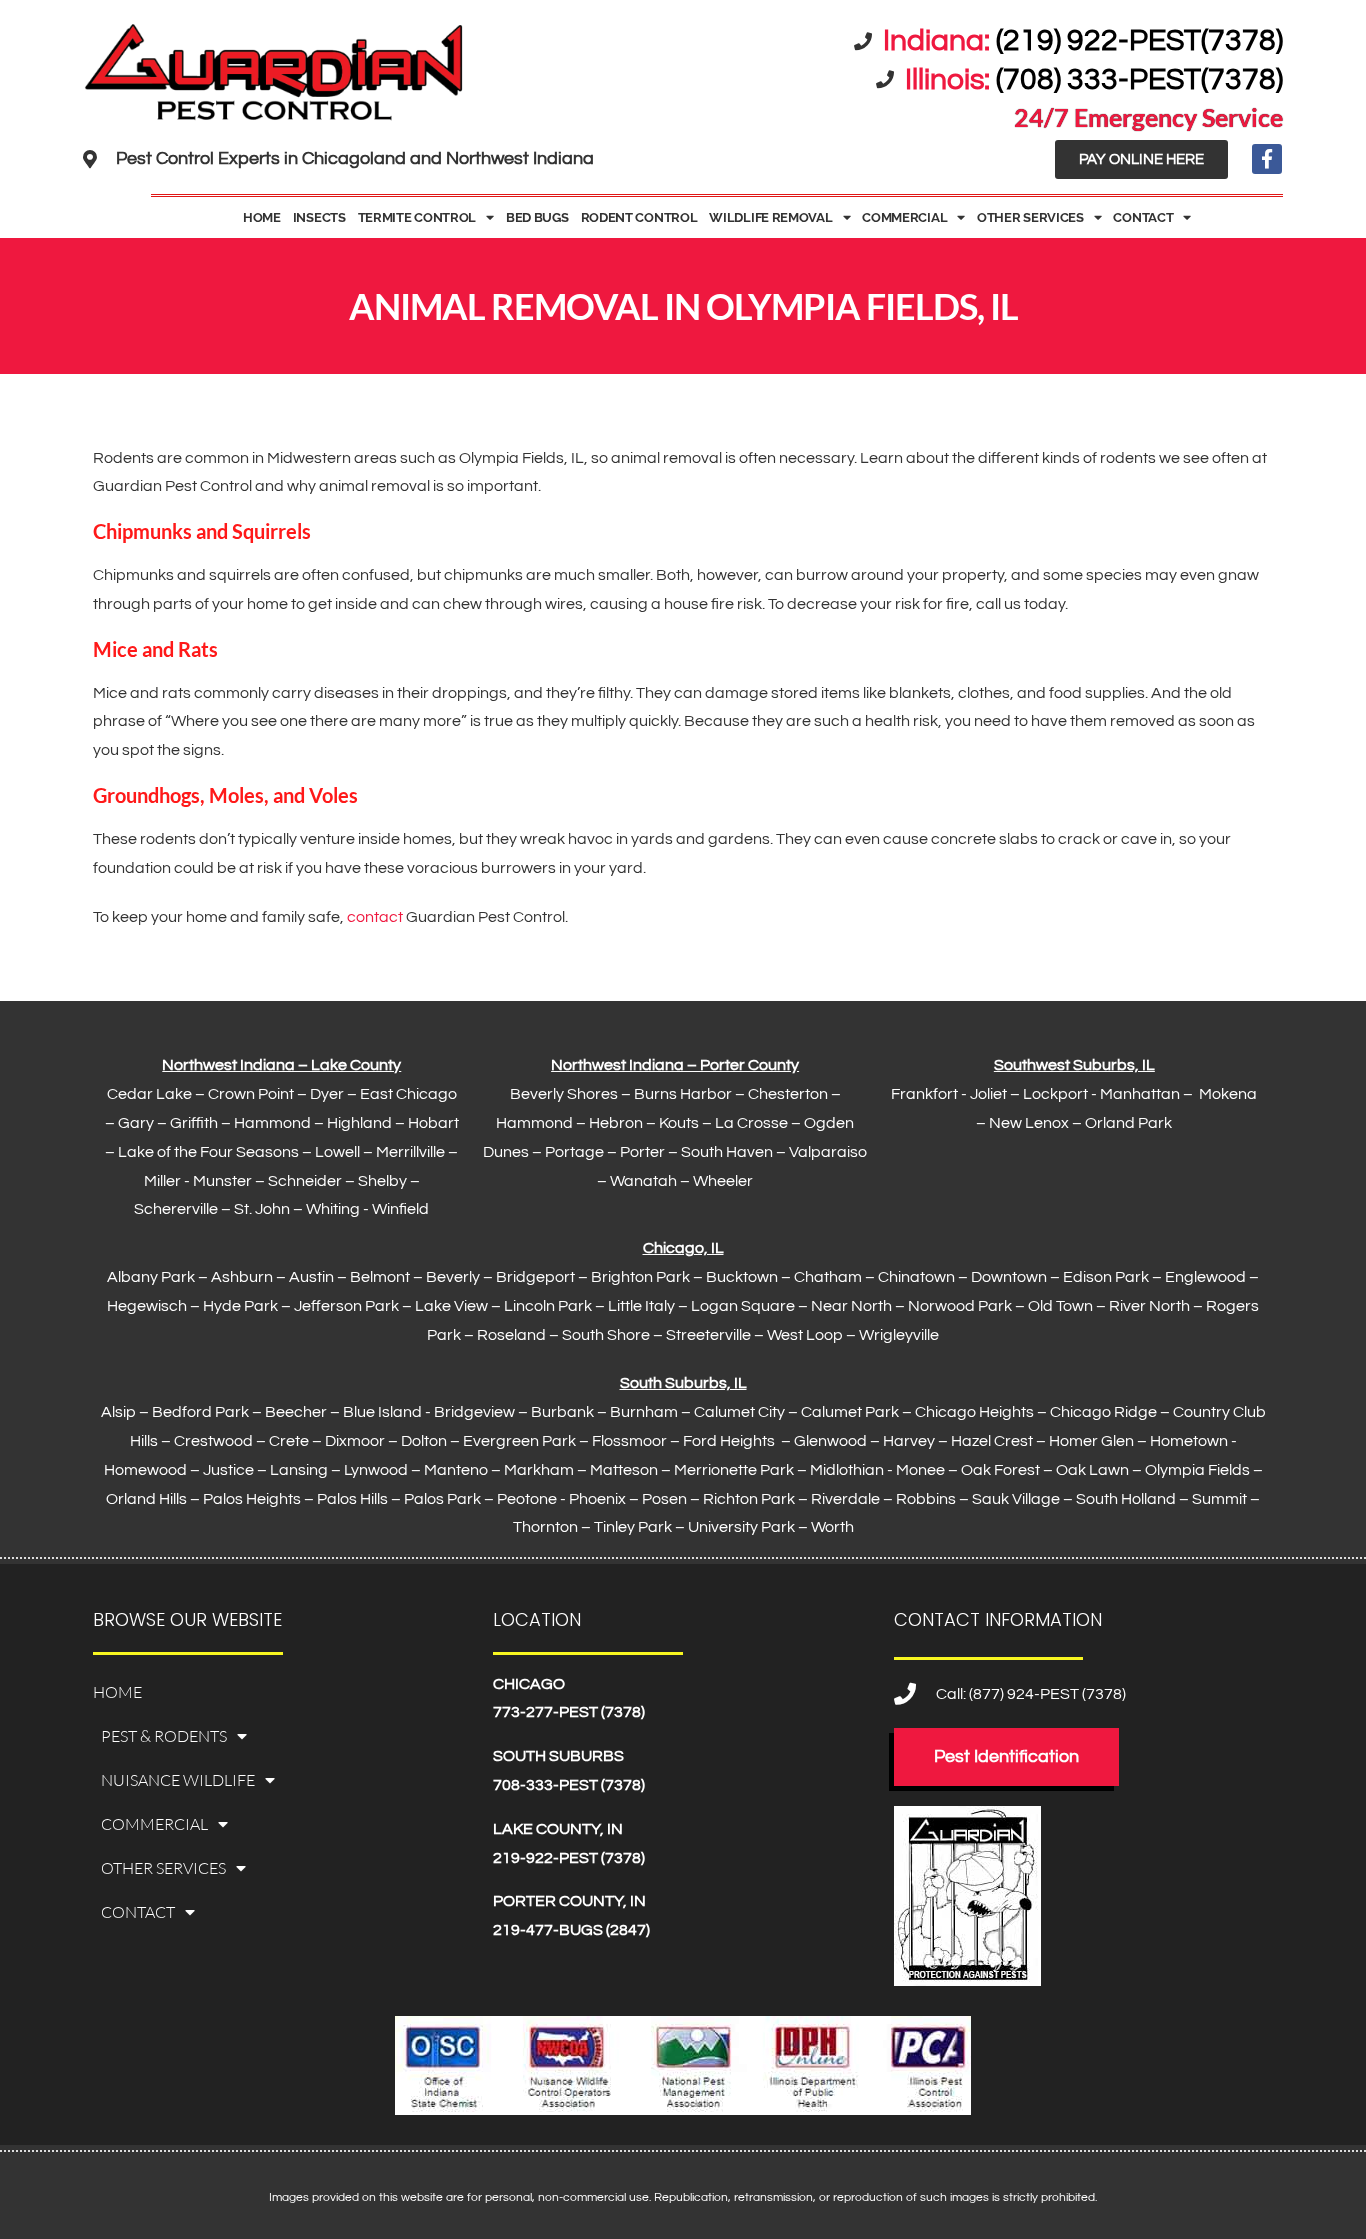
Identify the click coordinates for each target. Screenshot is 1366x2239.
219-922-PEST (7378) (569, 1858)
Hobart (433, 1123)
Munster (222, 1181)
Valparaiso (828, 1152)
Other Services (1030, 217)
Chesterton (788, 1094)
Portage (574, 1152)
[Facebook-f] (1267, 159)
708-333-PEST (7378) (569, 1785)
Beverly (453, 1277)
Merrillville (410, 1152)
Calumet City (739, 1412)
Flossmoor (629, 1441)
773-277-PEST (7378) (569, 1712)
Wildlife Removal (770, 217)
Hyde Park (240, 1306)
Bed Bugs (537, 217)
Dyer (327, 1094)
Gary (136, 1123)
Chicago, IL (683, 1248)
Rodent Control (639, 217)
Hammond (272, 1123)
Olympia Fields (1197, 1470)
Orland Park (1128, 1123)
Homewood (145, 1470)
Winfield (400, 1209)
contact (375, 917)
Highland (359, 1123)
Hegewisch (147, 1306)
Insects (319, 217)
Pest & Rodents (164, 1736)
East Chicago (408, 1094)
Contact (1143, 217)
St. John (262, 1209)
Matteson (624, 1470)
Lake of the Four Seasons (208, 1152)
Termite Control (417, 217)
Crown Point (251, 1094)
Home (262, 217)
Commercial (904, 217)
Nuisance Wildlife (178, 1780)
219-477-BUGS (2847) (571, 1930)
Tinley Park (633, 1527)
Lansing (299, 1470)
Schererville (176, 1209)
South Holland (1126, 1499)
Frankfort (924, 1094)
